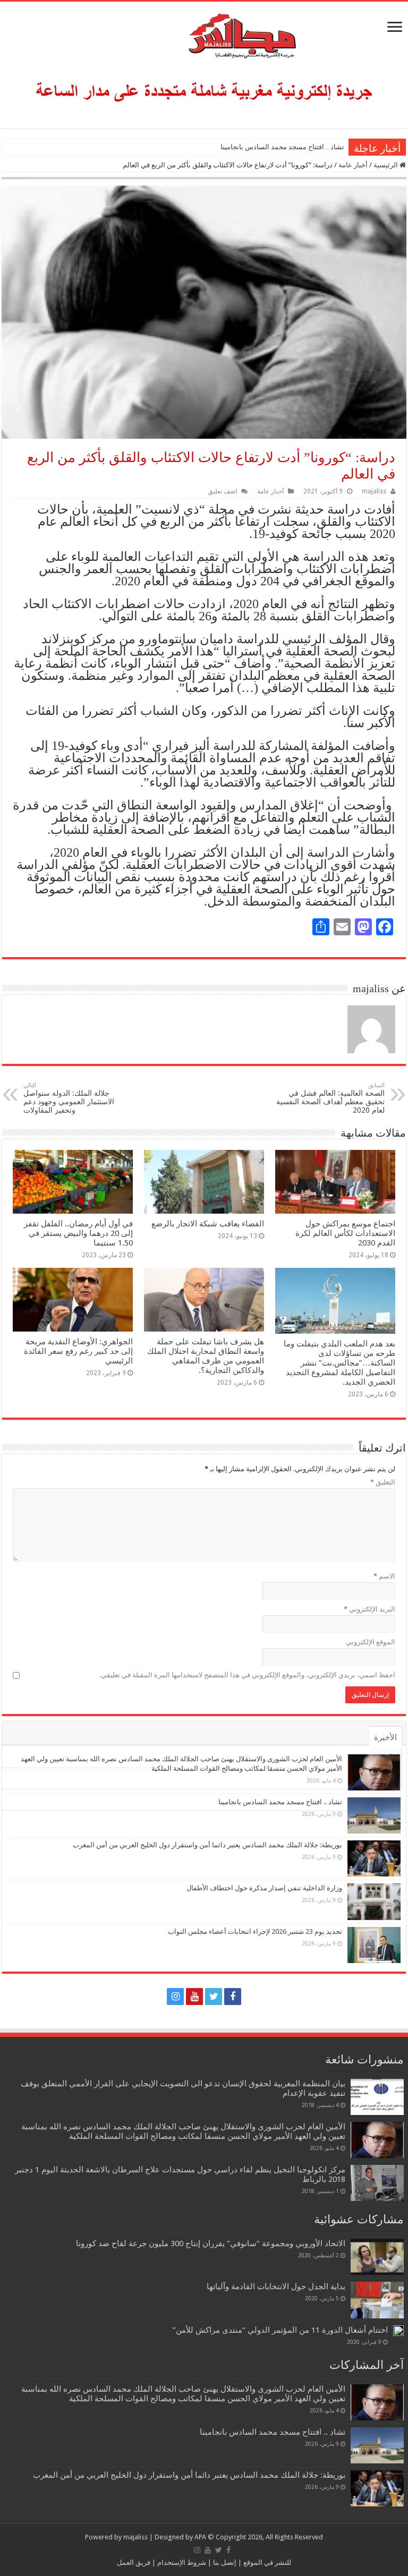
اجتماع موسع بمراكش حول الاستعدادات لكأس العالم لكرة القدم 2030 (345, 1233)
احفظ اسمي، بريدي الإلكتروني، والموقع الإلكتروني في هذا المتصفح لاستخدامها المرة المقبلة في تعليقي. (247, 1675)
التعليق (383, 1482)
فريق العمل (134, 2562)
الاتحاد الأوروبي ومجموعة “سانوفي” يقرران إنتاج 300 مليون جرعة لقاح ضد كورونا (211, 2244)
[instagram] (175, 1997)
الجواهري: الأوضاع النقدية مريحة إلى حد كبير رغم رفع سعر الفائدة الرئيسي (78, 1351)
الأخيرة (385, 1737)
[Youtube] (194, 1997)
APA (200, 2537)
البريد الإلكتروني (369, 1609)
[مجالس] (204, 33)
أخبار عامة (353, 165)
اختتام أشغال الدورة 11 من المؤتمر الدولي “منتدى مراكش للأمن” (280, 2330)
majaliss (374, 491)
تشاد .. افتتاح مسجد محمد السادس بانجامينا (282, 147)
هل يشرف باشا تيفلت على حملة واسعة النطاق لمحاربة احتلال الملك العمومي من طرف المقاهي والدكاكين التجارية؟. (206, 1356)
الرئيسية (386, 165)
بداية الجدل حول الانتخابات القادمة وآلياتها (276, 2287)
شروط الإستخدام (181, 2562)
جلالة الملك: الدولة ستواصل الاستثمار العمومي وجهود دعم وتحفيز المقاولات (69, 1098)
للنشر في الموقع (266, 2562)
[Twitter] (214, 1997)
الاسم (384, 1576)
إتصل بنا (224, 2562)
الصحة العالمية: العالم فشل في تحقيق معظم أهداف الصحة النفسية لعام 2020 (330, 1098)
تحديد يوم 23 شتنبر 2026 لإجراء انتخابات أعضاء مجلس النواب (255, 1931)
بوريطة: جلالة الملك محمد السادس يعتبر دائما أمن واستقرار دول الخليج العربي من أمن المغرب (207, 1845)
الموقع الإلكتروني (371, 1642)
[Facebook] (233, 1997)
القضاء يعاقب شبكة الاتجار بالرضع (208, 1224)
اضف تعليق (222, 491)
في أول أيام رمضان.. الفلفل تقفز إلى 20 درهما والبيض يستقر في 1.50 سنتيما (78, 1233)
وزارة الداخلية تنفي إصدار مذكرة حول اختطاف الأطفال (264, 1888)
